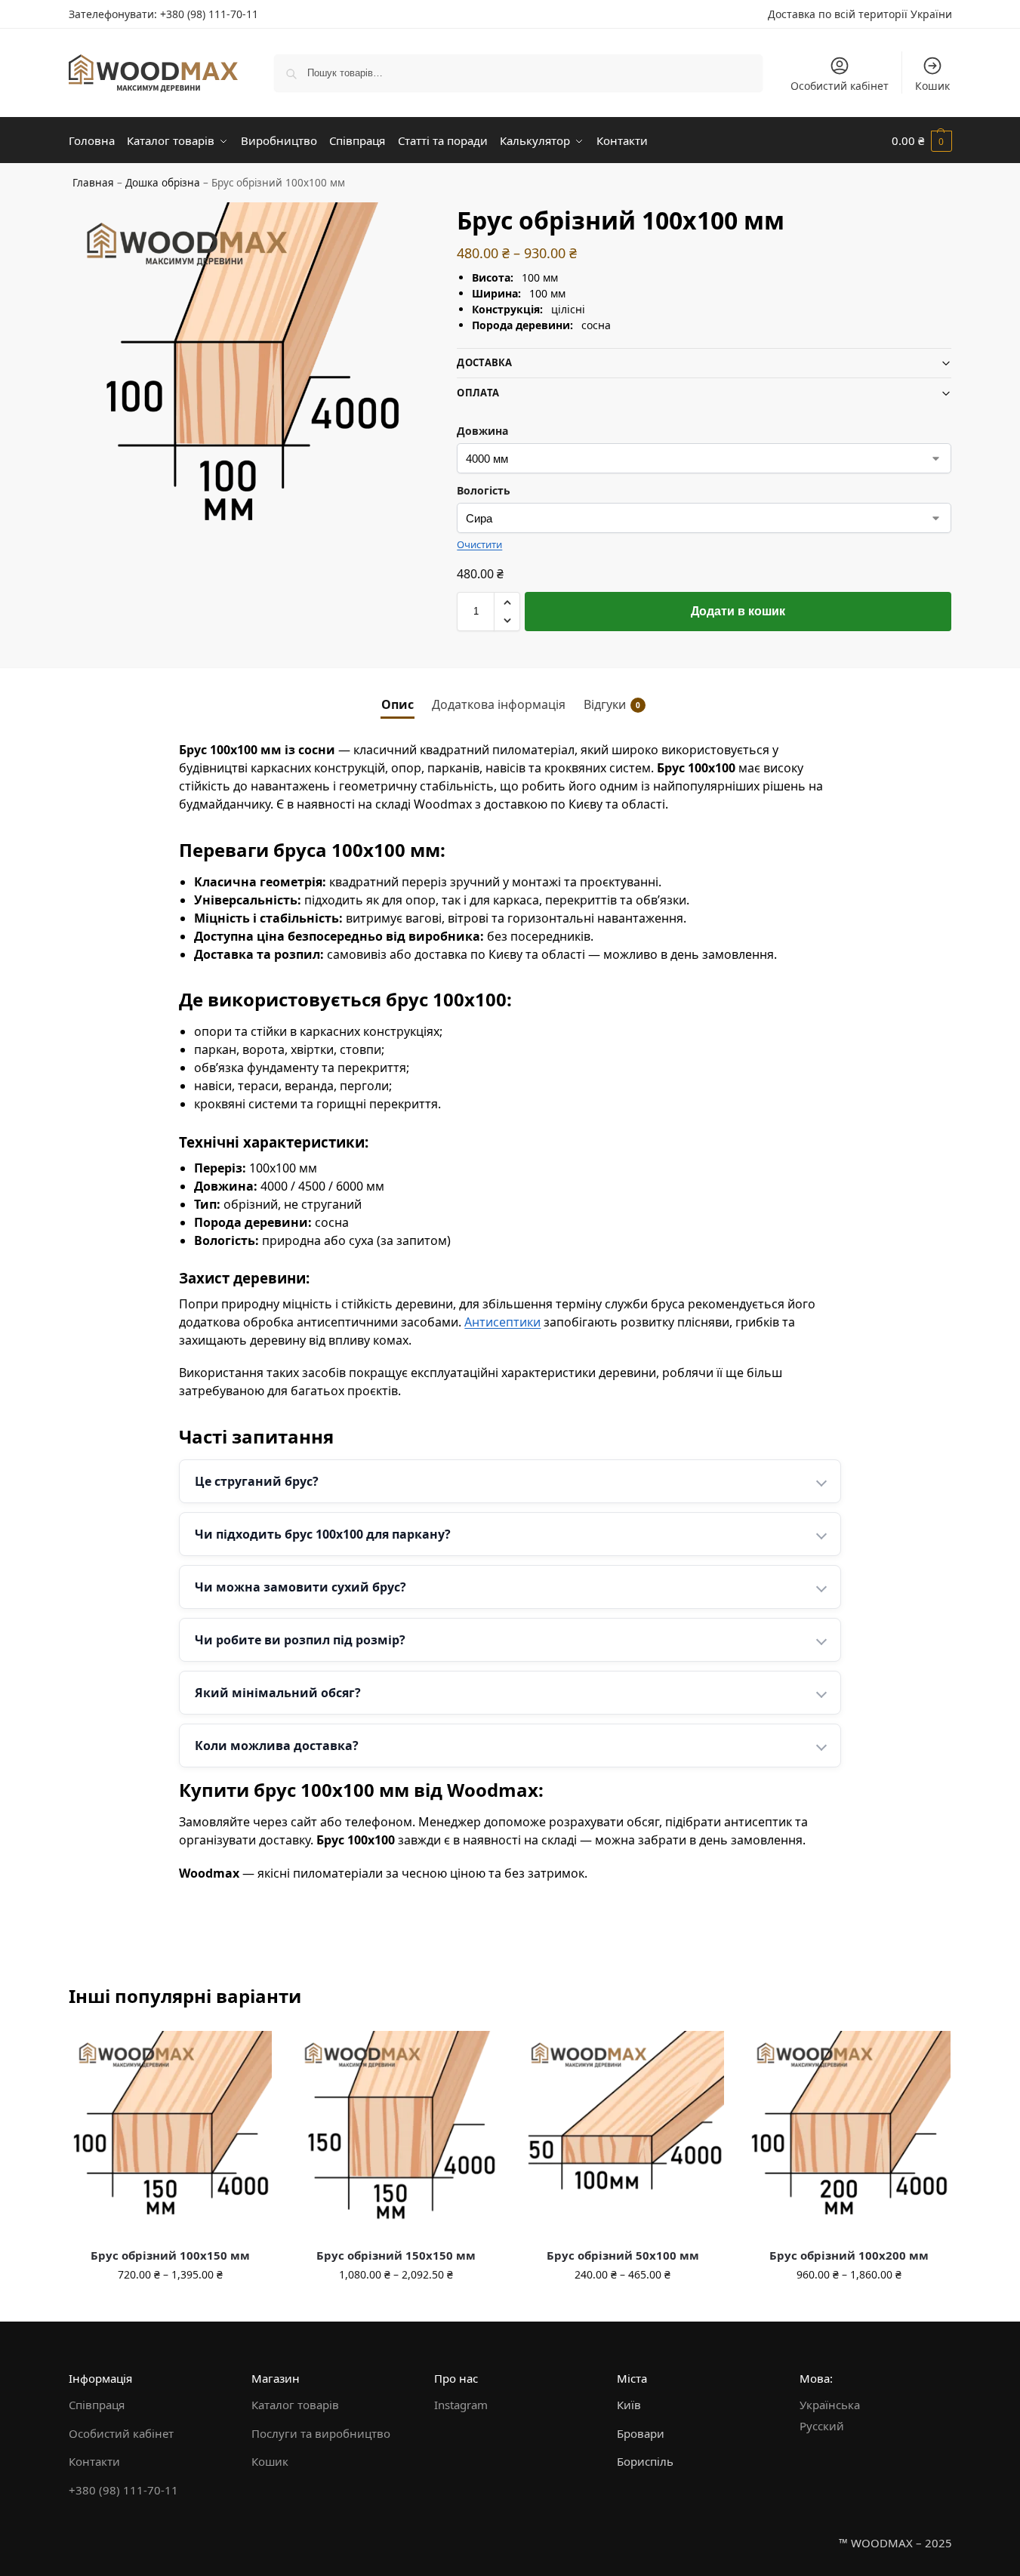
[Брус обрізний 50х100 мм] (623, 2133)
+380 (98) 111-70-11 (209, 14)
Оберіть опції (170, 2306)
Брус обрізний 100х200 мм (849, 2255)
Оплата (478, 393)
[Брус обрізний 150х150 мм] (396, 2133)
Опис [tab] (398, 704)
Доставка (484, 362)
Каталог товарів (295, 2405)
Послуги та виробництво (321, 2433)
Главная (93, 183)
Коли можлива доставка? (277, 1746)
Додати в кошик (738, 611)
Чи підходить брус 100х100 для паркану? (323, 1534)
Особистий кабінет (840, 86)
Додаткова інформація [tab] (499, 704)
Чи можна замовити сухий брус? (300, 1587)
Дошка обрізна (163, 183)
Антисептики (502, 1322)
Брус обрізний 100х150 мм (170, 2255)
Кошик (932, 86)
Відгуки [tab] (612, 704)
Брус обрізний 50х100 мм (623, 2255)
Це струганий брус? (257, 1481)
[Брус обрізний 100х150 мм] (171, 2133)
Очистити (479, 544)
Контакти (94, 2461)
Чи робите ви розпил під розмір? (300, 1640)
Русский (822, 2426)
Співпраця (97, 2405)
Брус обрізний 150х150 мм (396, 2255)
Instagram (461, 2405)
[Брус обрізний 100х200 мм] (849, 2133)
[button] (922, 140)
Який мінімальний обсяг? (278, 1693)
